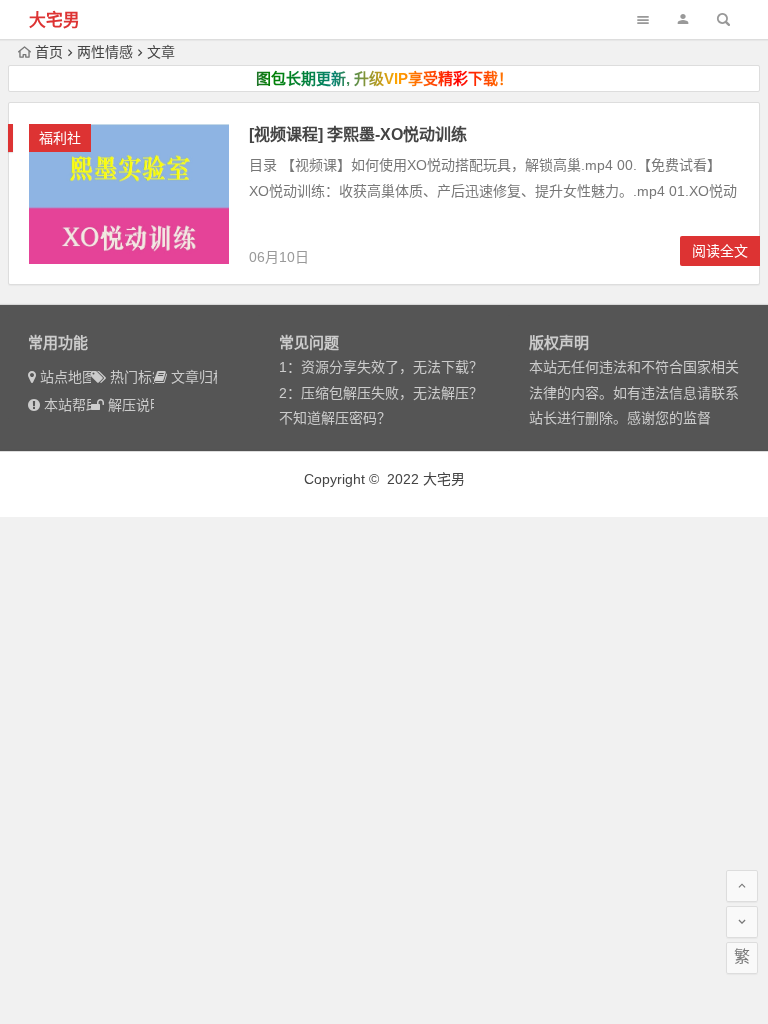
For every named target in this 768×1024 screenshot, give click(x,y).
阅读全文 (720, 251)
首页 (49, 52)
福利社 (60, 138)
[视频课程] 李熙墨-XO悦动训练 (358, 134)
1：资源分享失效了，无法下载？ (381, 367)
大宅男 (54, 20)
